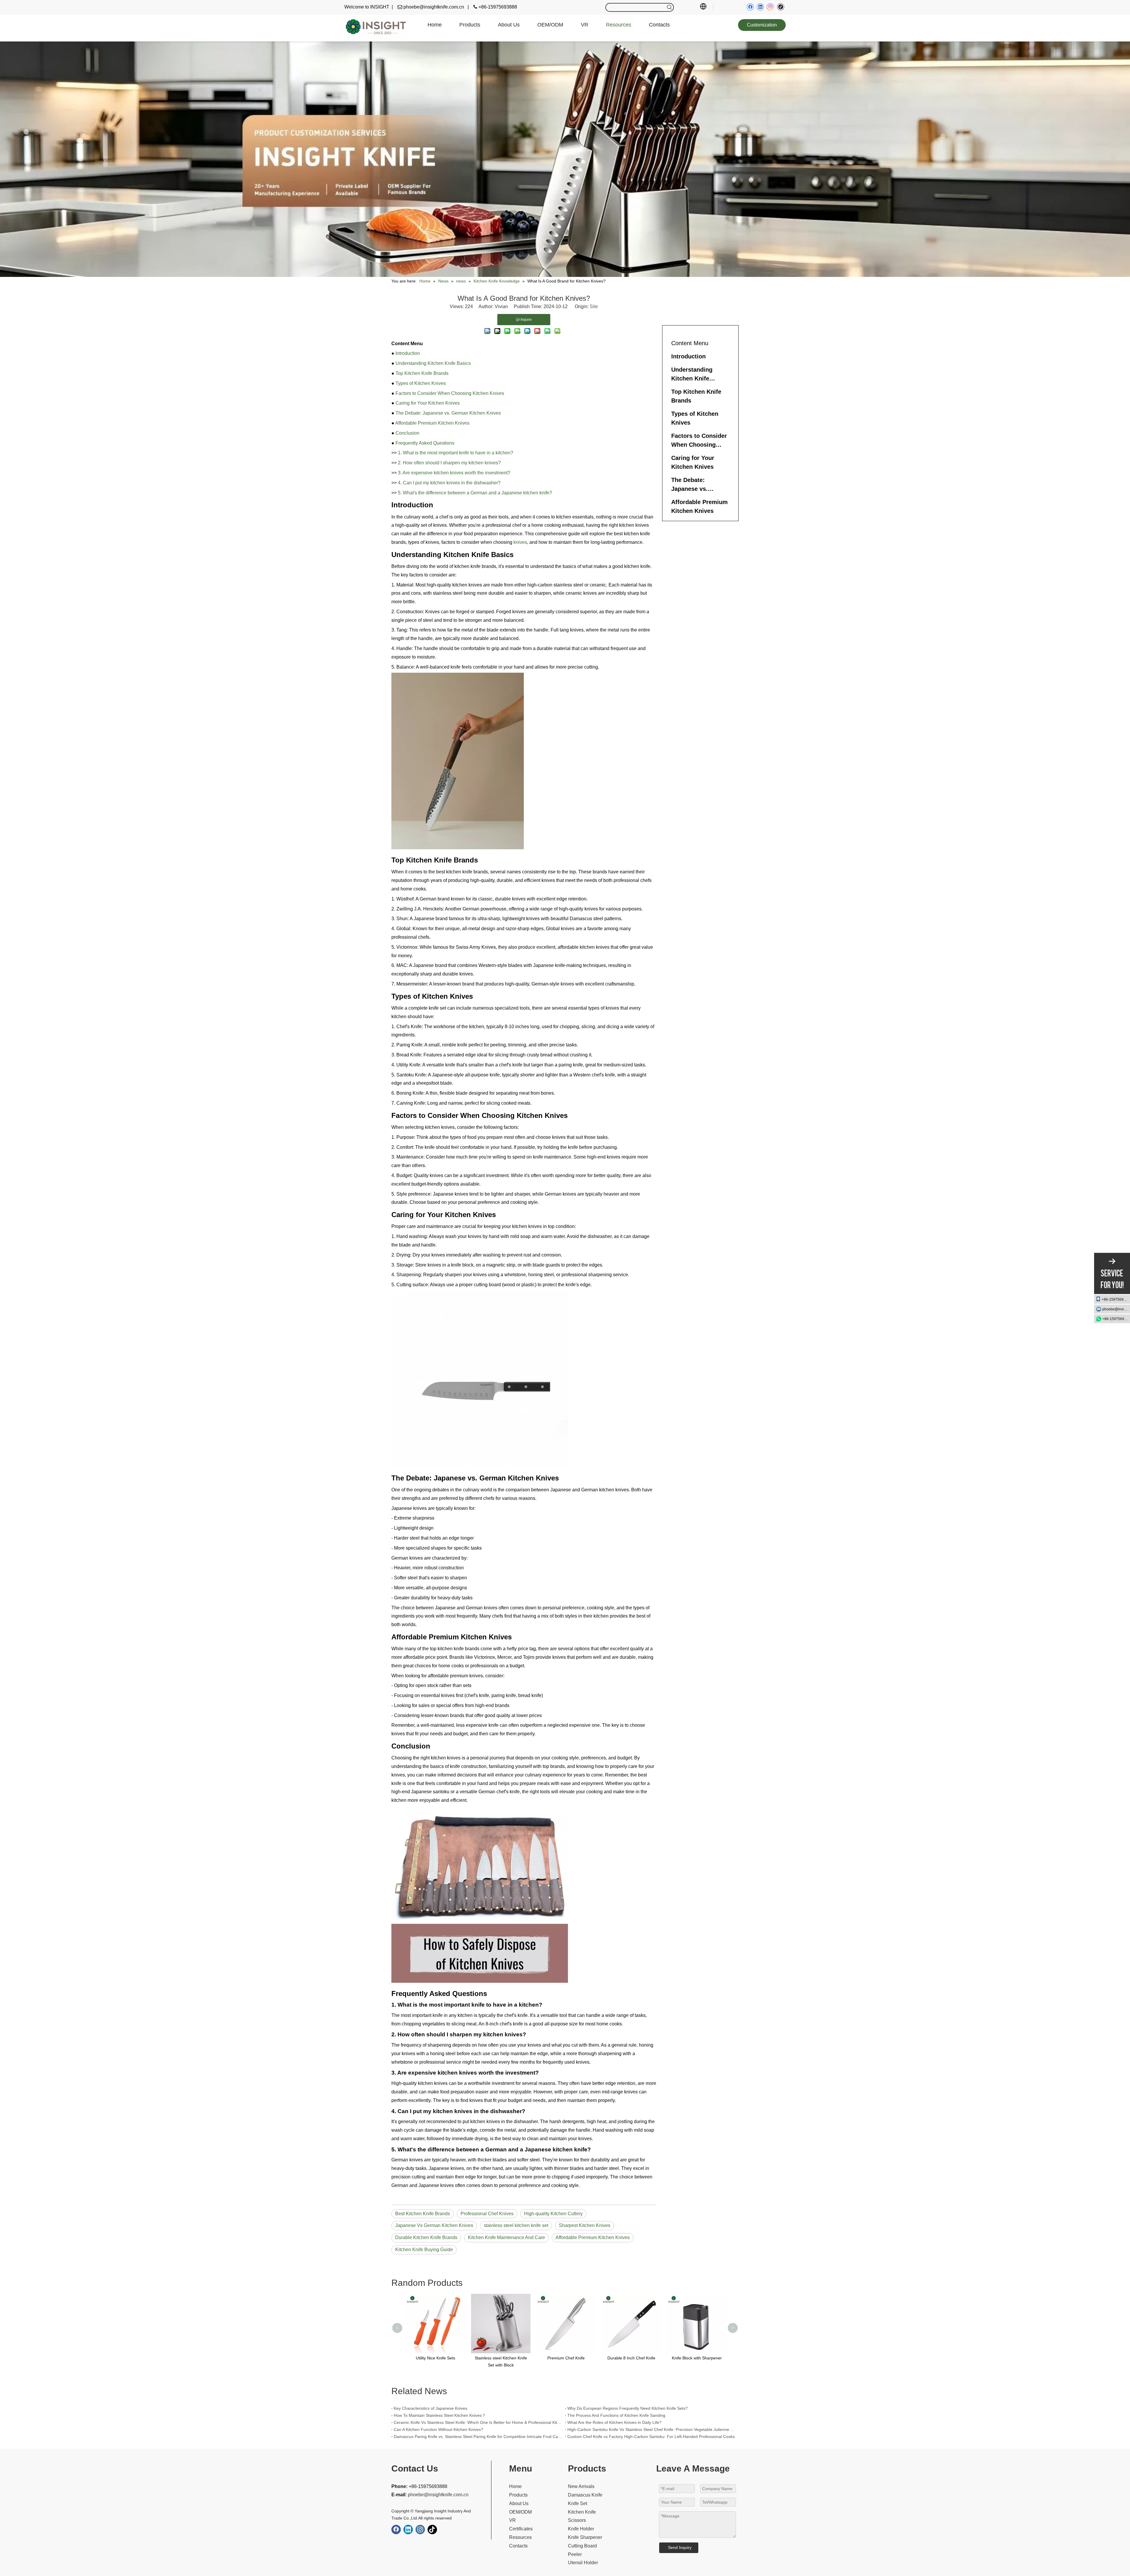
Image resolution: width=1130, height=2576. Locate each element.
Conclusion (407, 433)
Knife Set (578, 2503)
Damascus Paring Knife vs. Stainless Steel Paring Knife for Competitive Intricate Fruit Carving (478, 2437)
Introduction (408, 353)
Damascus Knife (585, 2495)
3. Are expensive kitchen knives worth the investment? (454, 473)
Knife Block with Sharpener (565, 2358)
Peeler (575, 2554)
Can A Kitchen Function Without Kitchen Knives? (438, 2429)
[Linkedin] (760, 7)
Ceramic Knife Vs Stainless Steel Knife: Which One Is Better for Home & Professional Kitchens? (478, 2422)
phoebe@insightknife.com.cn (1116, 1309)
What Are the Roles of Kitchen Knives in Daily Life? (614, 2422)
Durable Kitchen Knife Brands (426, 2237)
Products (518, 2495)
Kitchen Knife (582, 2512)
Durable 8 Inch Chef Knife (500, 2358)
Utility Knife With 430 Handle (630, 2358)
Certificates (521, 2529)
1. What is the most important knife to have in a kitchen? (456, 453)
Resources (520, 2537)
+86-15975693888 (1116, 1299)
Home (515, 2486)
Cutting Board (582, 2546)
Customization (762, 25)
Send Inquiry (680, 2547)
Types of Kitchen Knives (421, 383)
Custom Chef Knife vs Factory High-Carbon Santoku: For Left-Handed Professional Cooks (651, 2437)
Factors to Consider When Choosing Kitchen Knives (450, 393)
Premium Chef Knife (434, 2358)
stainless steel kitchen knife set (516, 2225)
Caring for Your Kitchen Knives (428, 403)
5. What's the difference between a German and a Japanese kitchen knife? (475, 493)
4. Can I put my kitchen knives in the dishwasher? (449, 483)
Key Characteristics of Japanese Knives (431, 2408)
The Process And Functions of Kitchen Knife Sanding (616, 2415)
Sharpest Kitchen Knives (585, 2225)
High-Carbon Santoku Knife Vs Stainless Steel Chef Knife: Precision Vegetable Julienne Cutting (652, 2429)
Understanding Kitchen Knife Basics (433, 363)
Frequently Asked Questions (425, 443)
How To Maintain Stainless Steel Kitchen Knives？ (440, 2415)
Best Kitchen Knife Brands (423, 2214)
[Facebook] (750, 7)
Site (594, 306)
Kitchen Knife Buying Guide (424, 2250)
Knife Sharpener (585, 2537)
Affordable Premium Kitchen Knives (432, 423)
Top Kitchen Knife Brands (422, 373)
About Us (519, 2503)
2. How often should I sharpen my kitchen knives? (449, 463)
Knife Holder (581, 2529)
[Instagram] (770, 7)
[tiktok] (781, 7)
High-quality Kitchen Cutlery (553, 2214)
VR (512, 2520)
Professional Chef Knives (487, 2214)
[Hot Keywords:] (669, 7)
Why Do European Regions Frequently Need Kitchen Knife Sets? (628, 2408)
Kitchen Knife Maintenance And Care (506, 2237)
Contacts (518, 2546)
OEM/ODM (520, 2512)
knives (520, 542)
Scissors (577, 2520)
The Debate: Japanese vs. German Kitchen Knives (448, 413)
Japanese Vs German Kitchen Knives (434, 2225)
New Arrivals (581, 2486)
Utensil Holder (583, 2563)
